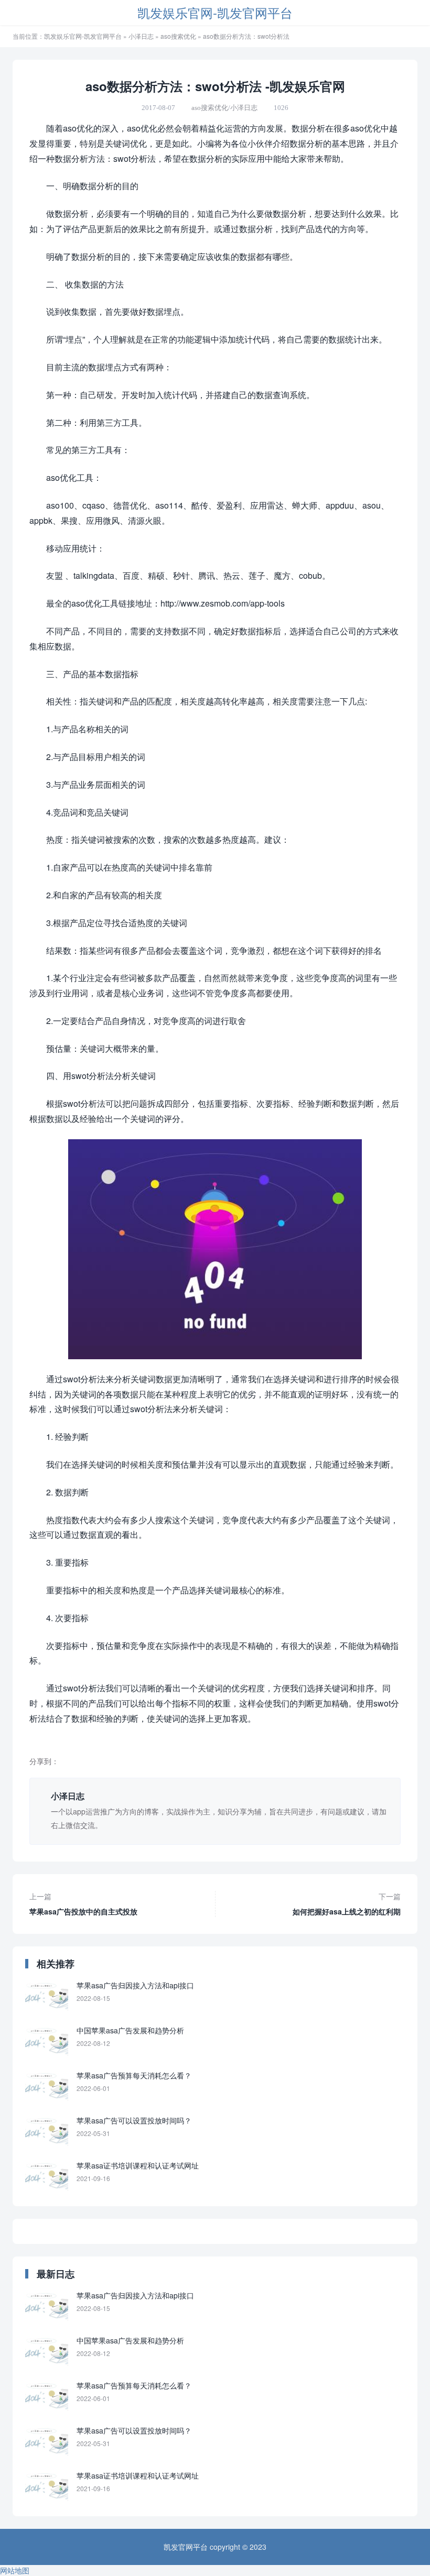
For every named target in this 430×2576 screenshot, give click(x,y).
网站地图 (15, 2570)
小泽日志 (141, 36)
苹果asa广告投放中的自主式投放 (83, 1904)
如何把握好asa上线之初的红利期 (347, 1904)
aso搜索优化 (178, 36)
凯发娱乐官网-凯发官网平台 (215, 12)
